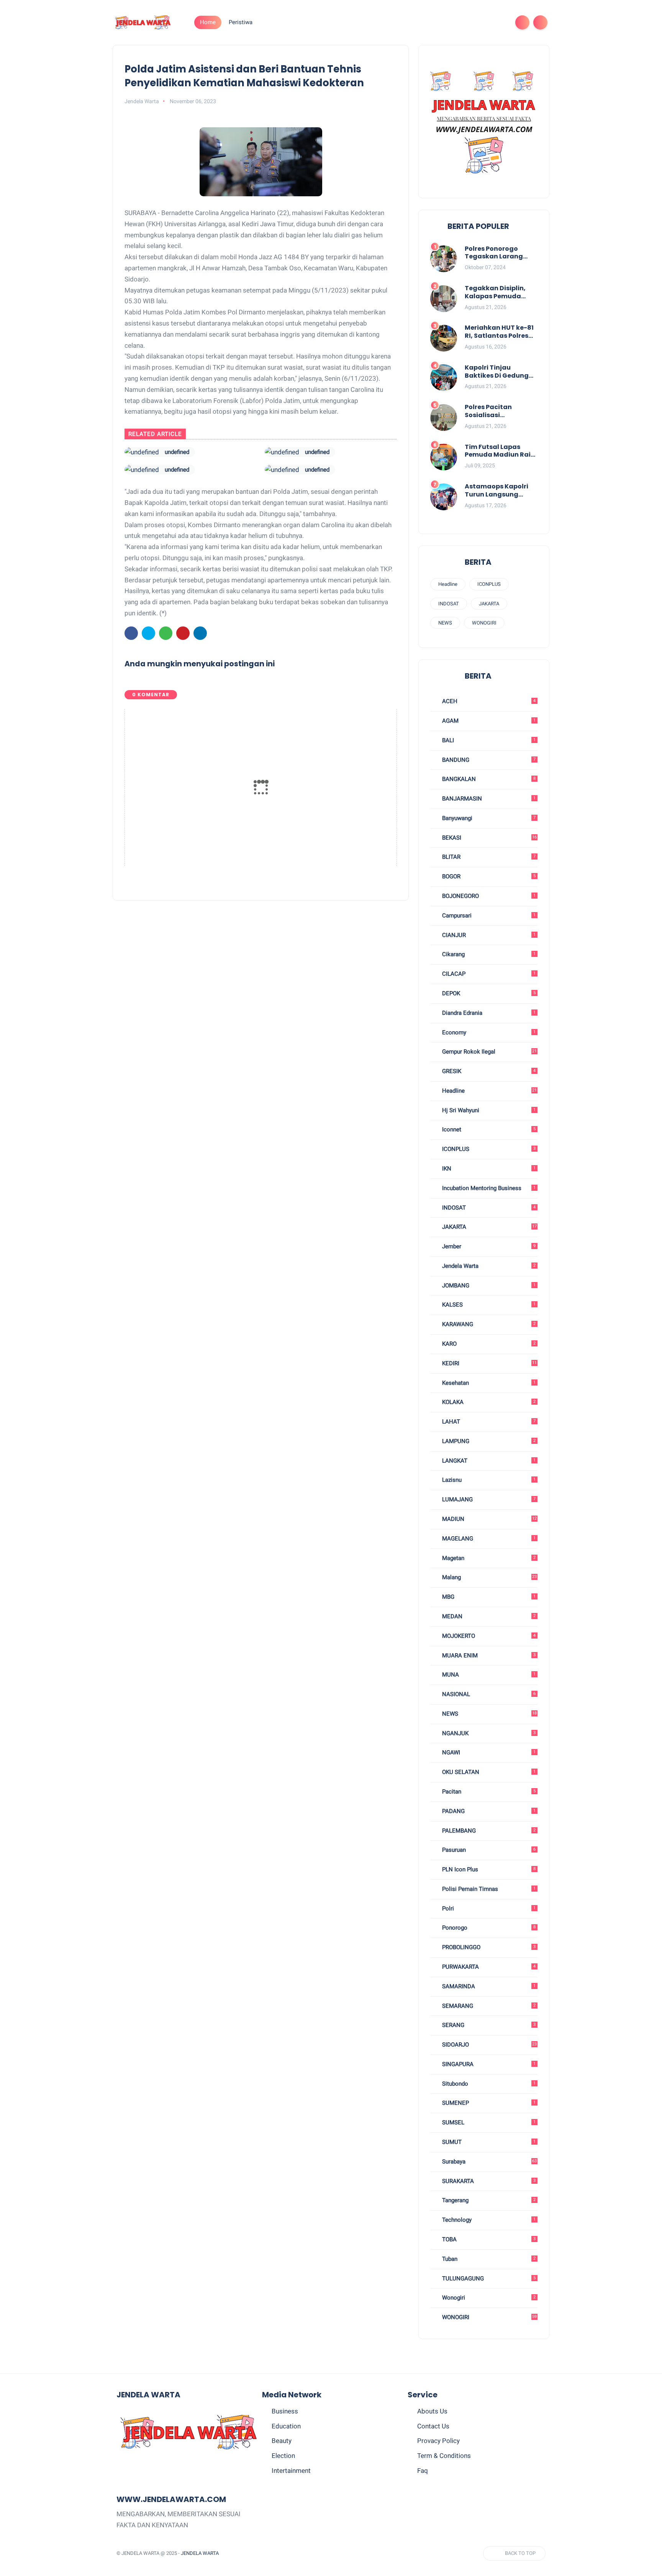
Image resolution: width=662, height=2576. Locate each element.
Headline (448, 584)
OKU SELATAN (488, 1772)
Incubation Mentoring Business (488, 1188)
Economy (488, 1032)
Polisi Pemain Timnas (488, 1889)
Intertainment (291, 2471)
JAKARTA (489, 604)
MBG (488, 1597)
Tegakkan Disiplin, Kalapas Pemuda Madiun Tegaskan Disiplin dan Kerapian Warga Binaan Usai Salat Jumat (500, 293)
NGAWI (488, 1752)
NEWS (445, 623)
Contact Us (433, 2426)
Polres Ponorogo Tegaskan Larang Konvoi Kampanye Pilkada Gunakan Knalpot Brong (495, 253)
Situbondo (488, 2084)
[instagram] (487, 22)
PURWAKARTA (488, 1967)
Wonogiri (488, 2298)
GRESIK (488, 1071)
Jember (488, 1246)
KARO (488, 1344)
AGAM (488, 721)
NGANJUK (488, 1733)
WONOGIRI (484, 623)
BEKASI (489, 838)
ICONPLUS (489, 584)
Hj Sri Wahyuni (488, 1110)
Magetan (488, 1558)
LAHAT (488, 1422)
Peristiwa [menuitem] (241, 22)
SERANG (488, 2025)
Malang (489, 1577)
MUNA (488, 1675)
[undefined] (142, 452)
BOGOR (488, 876)
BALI (488, 740)
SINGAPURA (488, 2064)
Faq (423, 2471)
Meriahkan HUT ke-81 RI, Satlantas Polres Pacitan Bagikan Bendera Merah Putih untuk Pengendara (499, 332)
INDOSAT (449, 604)
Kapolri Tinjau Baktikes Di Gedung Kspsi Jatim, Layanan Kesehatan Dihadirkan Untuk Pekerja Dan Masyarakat (500, 372)
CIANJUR (488, 935)
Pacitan (488, 1792)
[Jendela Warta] (143, 22)
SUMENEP (488, 2103)
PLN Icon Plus (488, 1869)
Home (208, 22)
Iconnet (488, 1129)
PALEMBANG (488, 1831)
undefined (177, 452)
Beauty (282, 2441)
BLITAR (488, 857)
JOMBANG (488, 1286)
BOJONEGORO (488, 896)
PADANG (488, 1811)
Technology (488, 2220)
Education (286, 2426)
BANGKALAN (488, 779)
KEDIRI (489, 1363)
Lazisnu (488, 1480)
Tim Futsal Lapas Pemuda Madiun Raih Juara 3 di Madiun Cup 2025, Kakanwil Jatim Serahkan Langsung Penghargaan (500, 451)
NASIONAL (488, 1694)
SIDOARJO (489, 2045)
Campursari (488, 916)
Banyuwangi (488, 818)
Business (285, 2411)
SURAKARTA (488, 2181)
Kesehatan (488, 1383)
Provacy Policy (438, 2441)
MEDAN (488, 1616)
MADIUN (489, 1519)
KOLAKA (488, 1402)
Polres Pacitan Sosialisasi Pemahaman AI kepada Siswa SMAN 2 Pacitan (500, 411)
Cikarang (488, 954)
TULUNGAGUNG (488, 2278)
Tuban (488, 2259)
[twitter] (451, 22)
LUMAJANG (488, 1499)
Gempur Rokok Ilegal (489, 1052)
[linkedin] (200, 633)
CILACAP (488, 974)
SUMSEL (488, 2122)
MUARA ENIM (488, 1655)
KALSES (488, 1305)
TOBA (488, 2239)
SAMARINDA (488, 1986)
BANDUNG (488, 760)
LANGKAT (488, 1461)
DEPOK (488, 993)
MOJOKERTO (488, 1636)
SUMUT (488, 2142)
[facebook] (438, 22)
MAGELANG (488, 1539)
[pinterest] (475, 22)
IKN (488, 1169)
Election (283, 2456)
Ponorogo (488, 1928)
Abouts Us (432, 2411)
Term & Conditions (444, 2456)
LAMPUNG (488, 1441)
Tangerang (488, 2200)
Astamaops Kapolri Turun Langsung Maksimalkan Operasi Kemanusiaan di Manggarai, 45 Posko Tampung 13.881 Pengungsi (501, 491)
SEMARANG (488, 2006)
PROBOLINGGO (488, 1947)
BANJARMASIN (488, 799)
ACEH (488, 701)
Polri (488, 1909)
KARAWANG (488, 1324)
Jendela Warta (488, 1266)
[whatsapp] (463, 22)
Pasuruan (488, 1850)
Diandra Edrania (488, 1013)
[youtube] (500, 22)
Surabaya (489, 2162)
